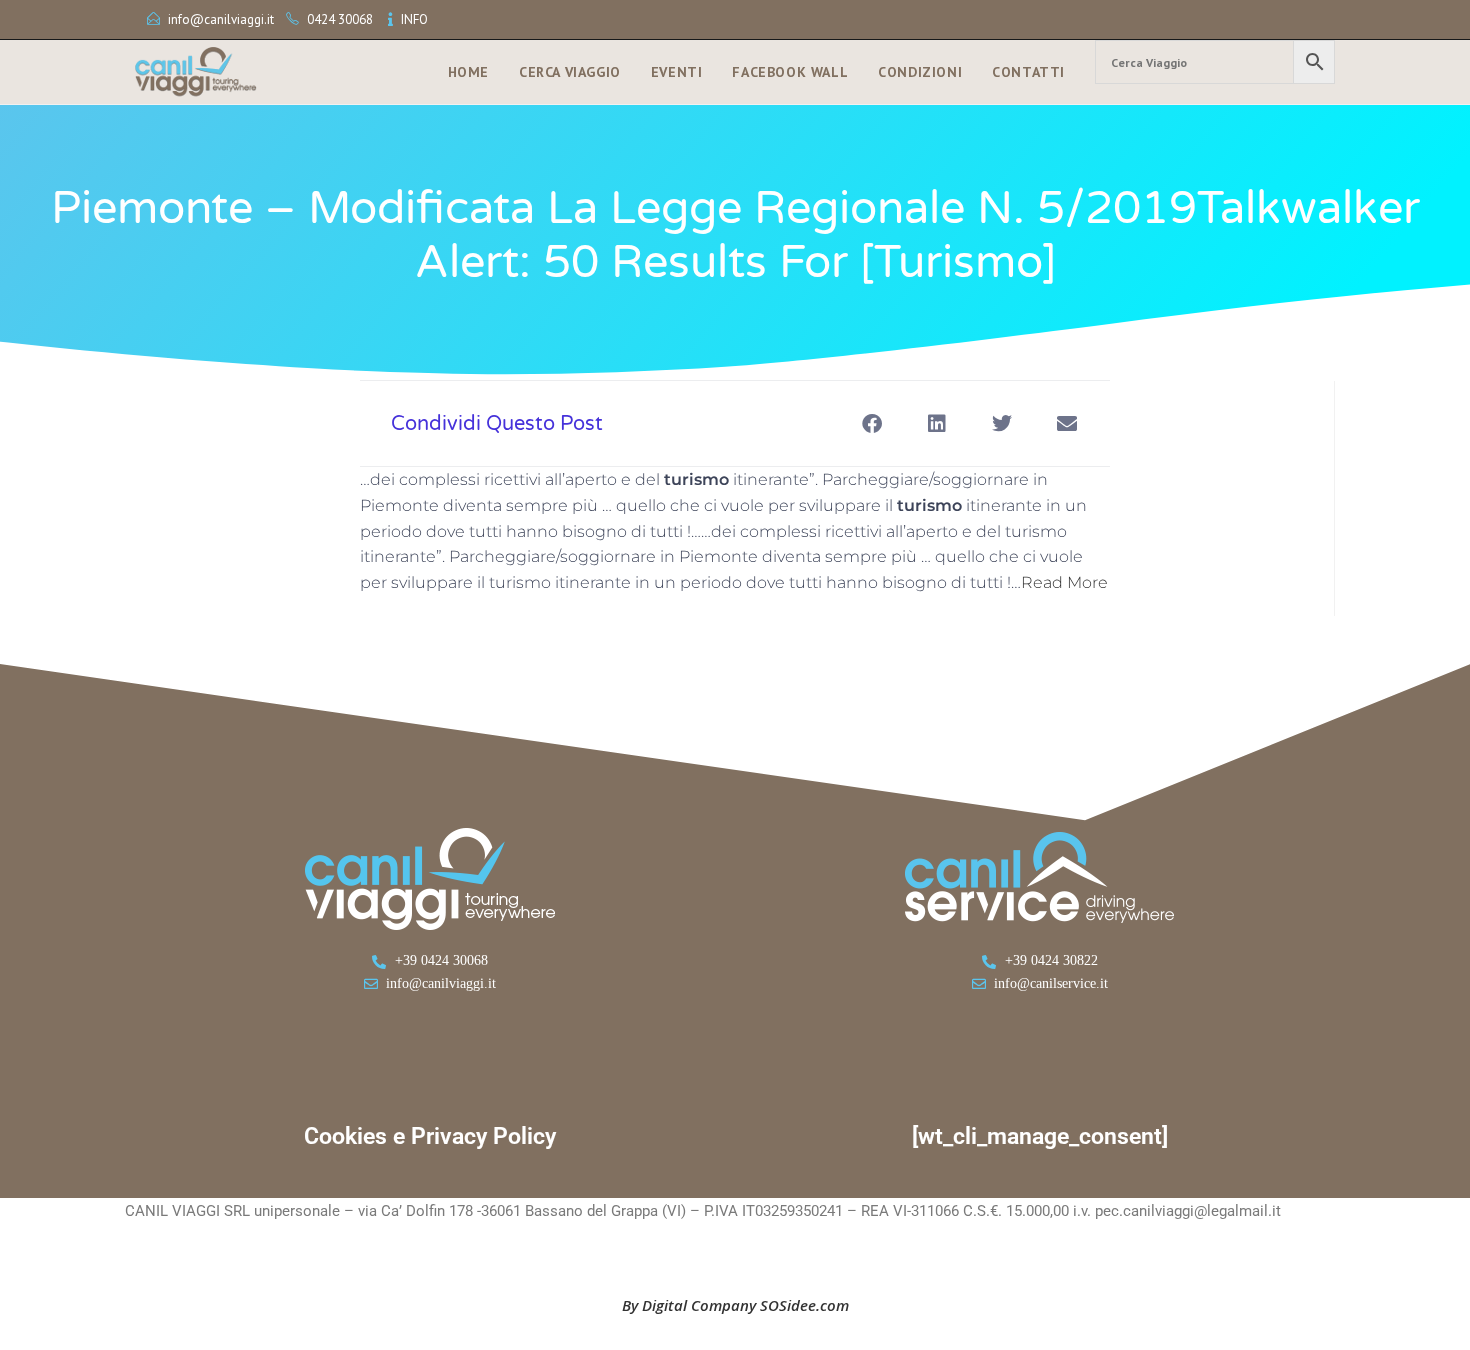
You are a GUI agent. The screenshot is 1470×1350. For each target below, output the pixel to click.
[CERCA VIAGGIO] (1215, 62)
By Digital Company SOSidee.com (735, 1305)
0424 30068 (340, 19)
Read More (1064, 582)
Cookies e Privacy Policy (430, 1136)
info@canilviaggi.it (221, 19)
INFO (414, 19)
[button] (871, 423)
